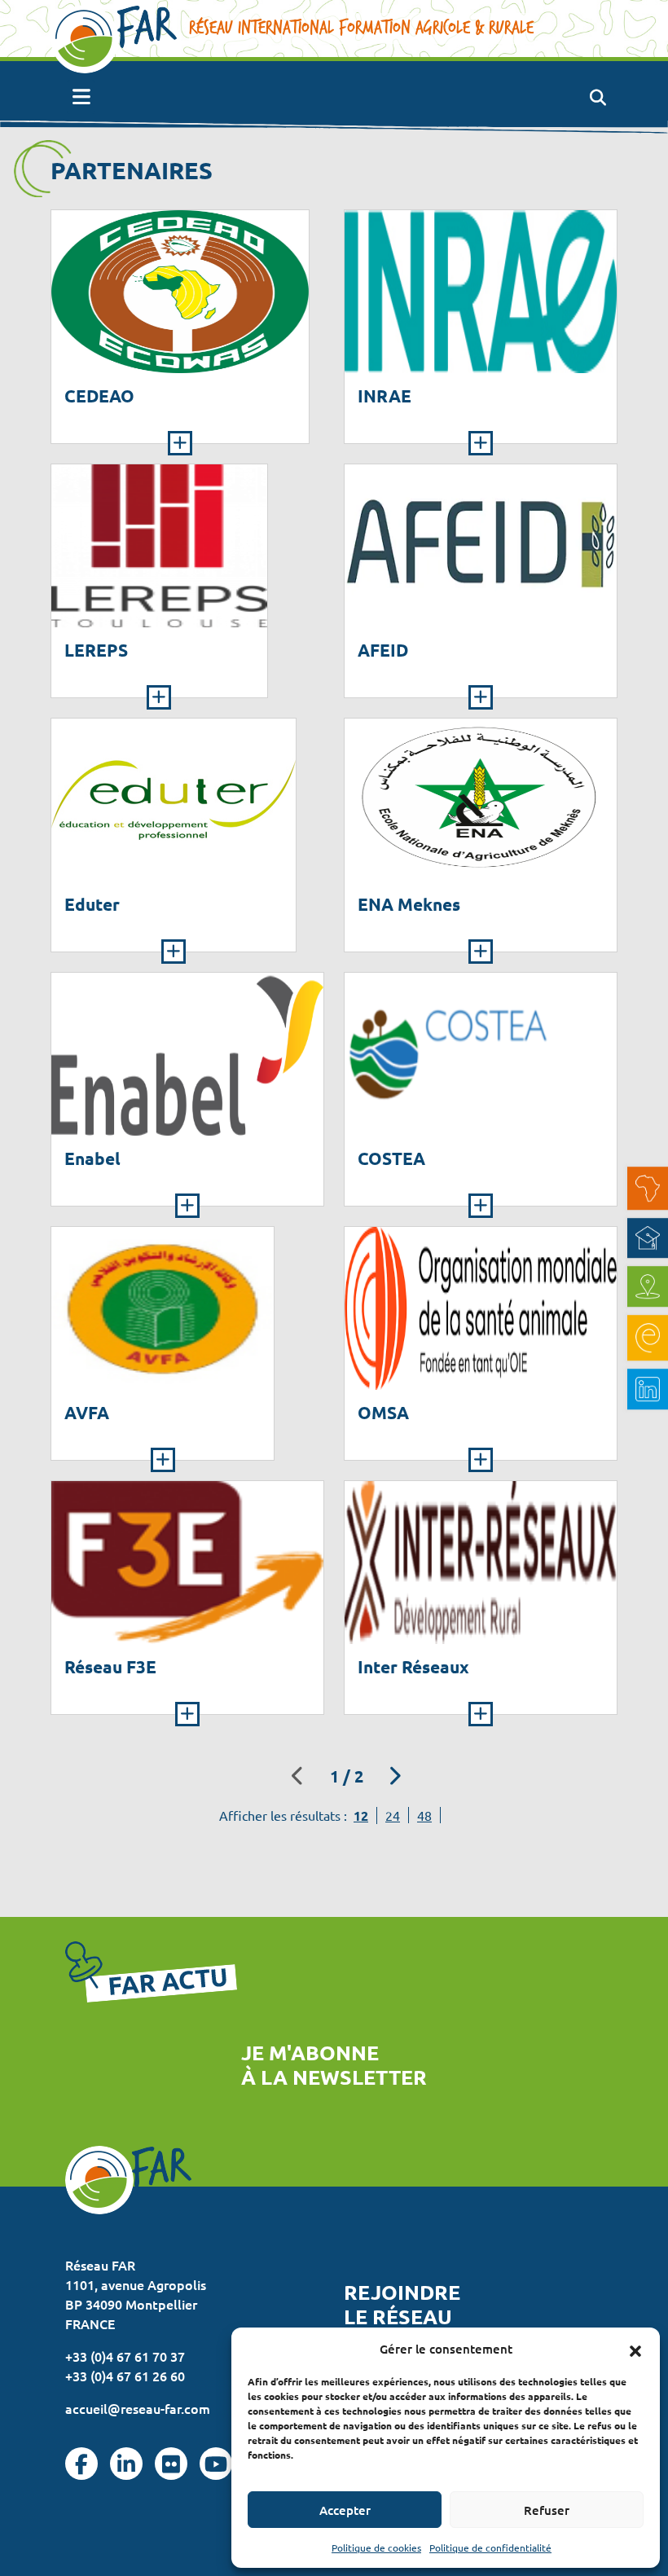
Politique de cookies (376, 2547)
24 (393, 1815)
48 (424, 1815)
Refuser (547, 2510)
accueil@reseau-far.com (138, 2408)
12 (361, 1816)
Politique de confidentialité (490, 2547)
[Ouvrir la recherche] (598, 97)
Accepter (345, 2510)
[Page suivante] (395, 1776)
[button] (635, 2349)
